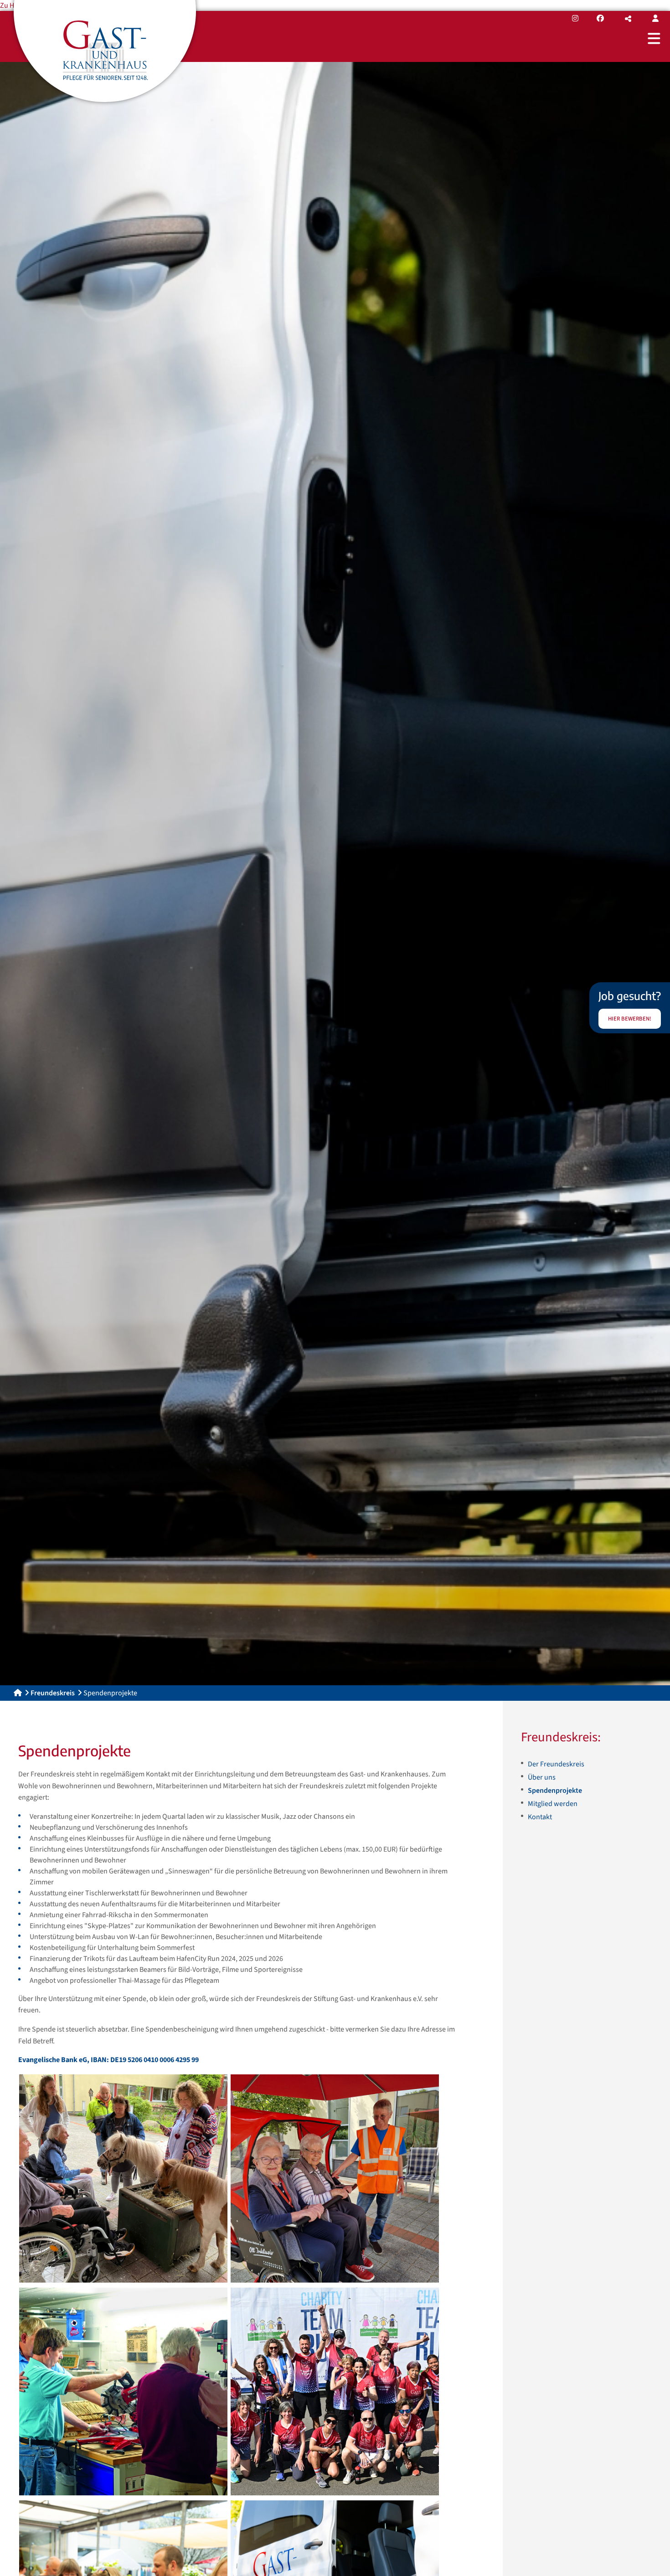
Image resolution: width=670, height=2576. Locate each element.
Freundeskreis (53, 1693)
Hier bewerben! (630, 1019)
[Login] (655, 19)
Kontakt (540, 1817)
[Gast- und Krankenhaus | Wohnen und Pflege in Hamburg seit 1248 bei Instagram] (575, 19)
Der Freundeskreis (556, 1764)
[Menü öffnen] (654, 38)
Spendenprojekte (555, 1791)
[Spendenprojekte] (123, 2178)
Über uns (542, 1777)
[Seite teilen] (628, 19)
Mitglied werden (553, 1804)
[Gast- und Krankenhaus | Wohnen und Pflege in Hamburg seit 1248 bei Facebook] (600, 19)
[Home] (18, 1693)
